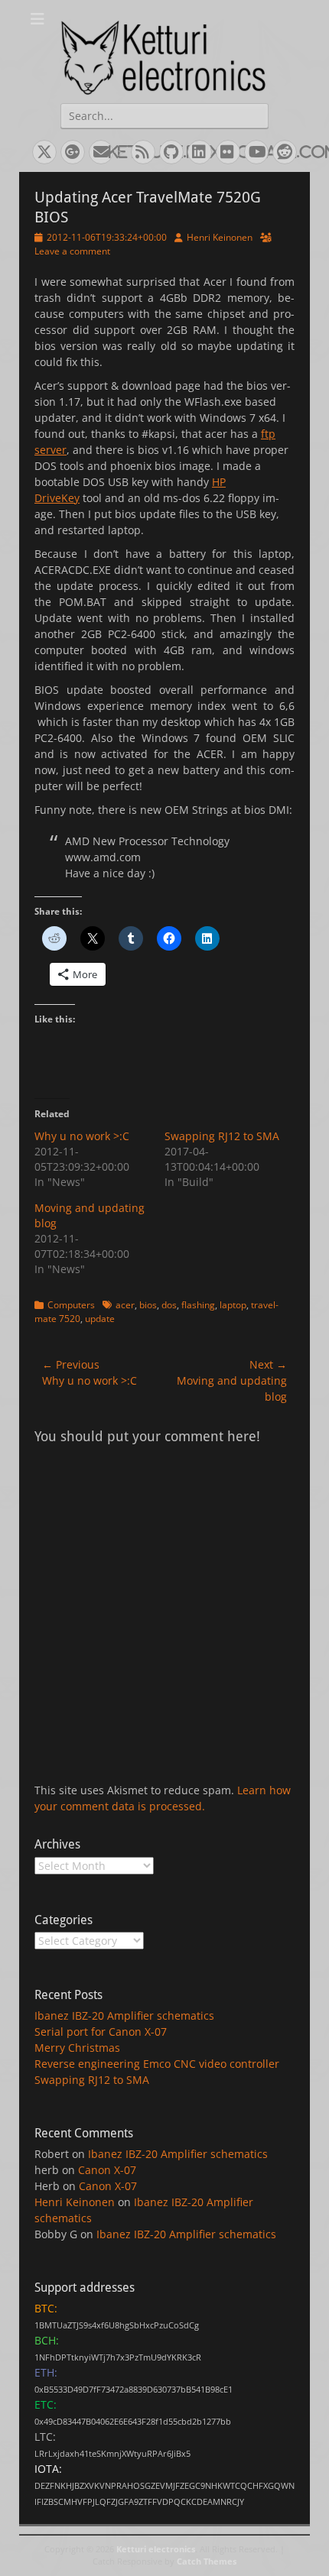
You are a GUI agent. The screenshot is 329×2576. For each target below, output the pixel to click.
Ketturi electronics (156, 2549)
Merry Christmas (77, 2048)
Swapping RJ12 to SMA (222, 1136)
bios (148, 1305)
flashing (198, 1305)
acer (125, 1305)
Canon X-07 (107, 2170)
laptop (233, 1305)
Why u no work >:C (82, 1136)
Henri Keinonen (220, 237)
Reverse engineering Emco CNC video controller (157, 2064)
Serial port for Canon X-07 (101, 2032)
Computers (71, 1305)
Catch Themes (207, 2561)
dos (169, 1305)
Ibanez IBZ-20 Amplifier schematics (124, 2015)
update (100, 1319)
